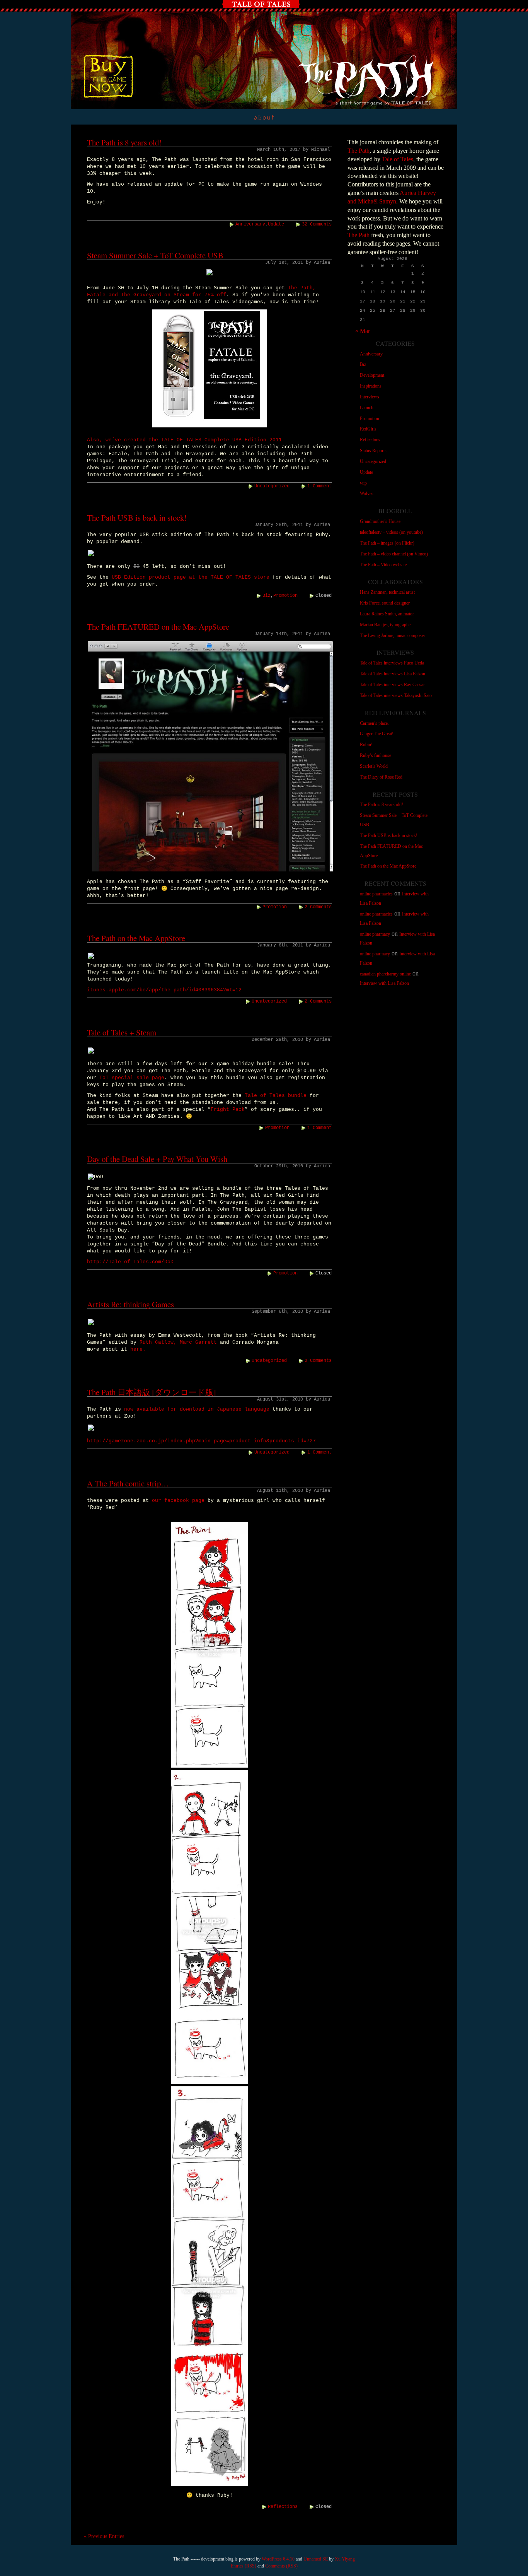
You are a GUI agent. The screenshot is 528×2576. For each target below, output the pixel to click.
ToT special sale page (132, 1078)
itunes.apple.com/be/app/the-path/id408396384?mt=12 (164, 990)
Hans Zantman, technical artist (387, 592)
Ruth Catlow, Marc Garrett (178, 1342)
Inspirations (371, 386)
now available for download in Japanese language (197, 1409)
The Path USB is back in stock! (137, 518)
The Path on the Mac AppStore (136, 938)
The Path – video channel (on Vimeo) (394, 554)
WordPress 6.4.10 (278, 2559)
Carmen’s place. (374, 723)
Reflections (283, 2507)
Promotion (285, 596)
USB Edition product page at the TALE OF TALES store (191, 577)
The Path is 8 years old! (124, 142)
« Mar (363, 331)
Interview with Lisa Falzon (384, 983)
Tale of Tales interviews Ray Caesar (392, 685)
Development (372, 375)
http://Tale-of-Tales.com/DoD (130, 1262)
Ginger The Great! (377, 734)
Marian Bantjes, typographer (386, 625)
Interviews (370, 397)
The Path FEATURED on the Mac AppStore (158, 627)
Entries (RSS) (244, 2566)
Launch (367, 408)
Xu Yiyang (345, 2559)
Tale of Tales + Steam (122, 1032)
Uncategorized (272, 486)
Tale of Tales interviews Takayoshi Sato (396, 695)
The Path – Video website (383, 565)
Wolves (367, 494)
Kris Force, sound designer (385, 603)
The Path (359, 151)
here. (138, 1349)
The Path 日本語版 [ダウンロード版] (152, 1392)
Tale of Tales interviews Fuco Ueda (392, 663)
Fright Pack (228, 1109)
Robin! (366, 745)
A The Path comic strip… (128, 1483)
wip (363, 483)
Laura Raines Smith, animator (387, 614)
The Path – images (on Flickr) (387, 543)
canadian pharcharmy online (385, 974)
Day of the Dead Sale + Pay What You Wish (157, 1159)
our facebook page (178, 1501)
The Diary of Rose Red (381, 777)
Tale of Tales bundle (276, 1096)
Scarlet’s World (374, 766)
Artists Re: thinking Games (130, 1304)
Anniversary (250, 224)
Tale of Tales (398, 159)
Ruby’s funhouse (376, 755)
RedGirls (368, 429)
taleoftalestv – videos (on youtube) (391, 532)
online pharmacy (375, 934)
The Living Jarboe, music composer (393, 635)
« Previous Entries (104, 2536)
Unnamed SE (316, 2559)
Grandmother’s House (380, 521)
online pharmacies (376, 894)
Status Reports (373, 451)
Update (276, 224)
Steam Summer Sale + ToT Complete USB (155, 255)
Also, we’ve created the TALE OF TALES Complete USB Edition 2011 (184, 440)
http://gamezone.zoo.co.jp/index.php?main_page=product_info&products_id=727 (201, 1441)
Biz (267, 596)
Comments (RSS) (281, 2566)
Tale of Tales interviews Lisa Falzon (393, 674)
